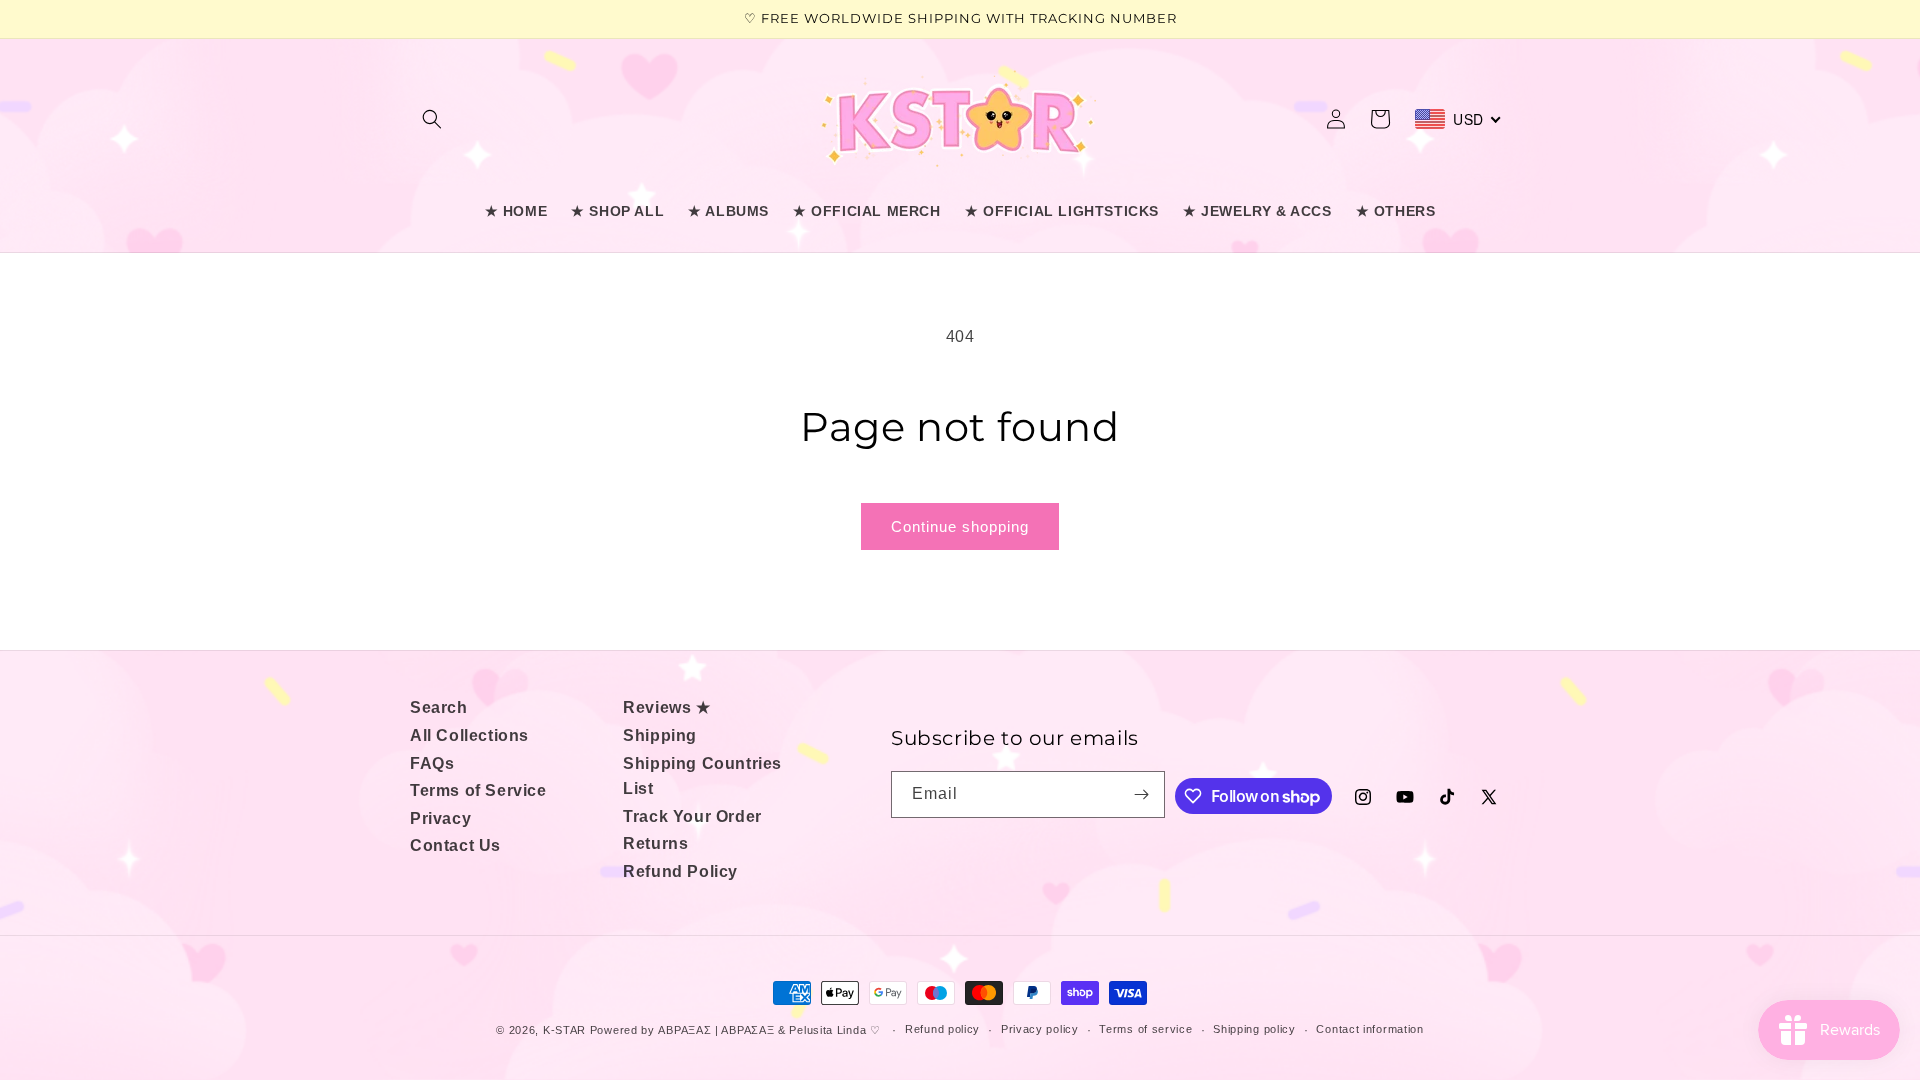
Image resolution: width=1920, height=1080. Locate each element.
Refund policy (942, 1029)
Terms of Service (478, 790)
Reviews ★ (666, 707)
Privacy (440, 818)
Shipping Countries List (702, 776)
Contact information (1369, 1029)
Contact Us (455, 845)
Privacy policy (1040, 1029)
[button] (432, 119)
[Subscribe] (1142, 794)
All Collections (469, 735)
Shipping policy (1254, 1029)
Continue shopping (960, 526)
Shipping (660, 735)
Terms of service (1145, 1029)
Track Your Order (692, 816)
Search (439, 707)
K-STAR (564, 1030)
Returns (655, 843)
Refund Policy (680, 871)
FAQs (432, 763)
